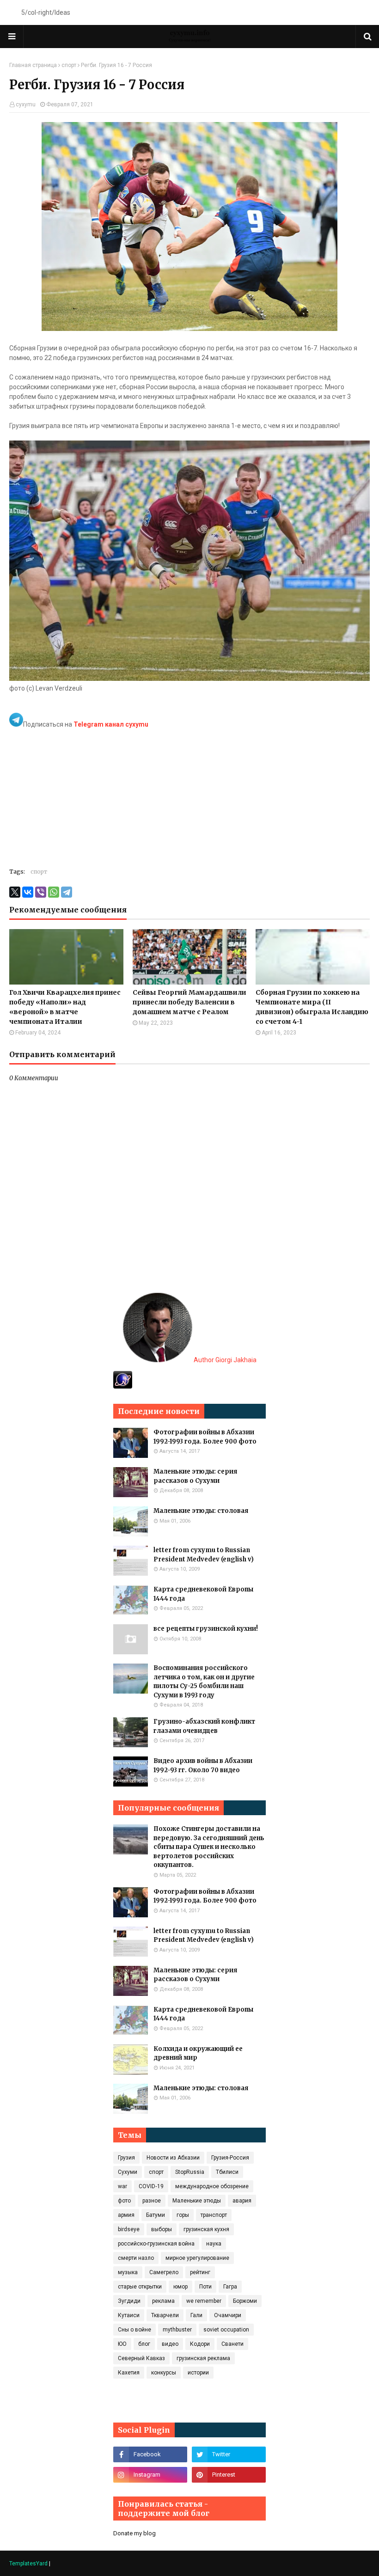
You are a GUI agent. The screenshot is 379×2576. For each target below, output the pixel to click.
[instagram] (150, 2475)
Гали (196, 2315)
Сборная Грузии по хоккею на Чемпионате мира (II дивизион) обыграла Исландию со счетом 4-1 (312, 1007)
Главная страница (33, 65)
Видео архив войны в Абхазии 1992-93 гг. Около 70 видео (203, 1765)
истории (198, 2373)
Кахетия (129, 2373)
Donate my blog (134, 2533)
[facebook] (150, 2454)
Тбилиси (227, 2172)
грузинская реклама (203, 2358)
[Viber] (41, 892)
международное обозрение (212, 2186)
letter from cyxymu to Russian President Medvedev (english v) (204, 1555)
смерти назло (136, 2258)
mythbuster (177, 2330)
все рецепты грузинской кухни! (206, 1629)
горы (183, 2215)
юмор (180, 2287)
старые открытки (140, 2287)
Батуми (156, 2215)
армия (126, 2215)
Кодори (200, 2344)
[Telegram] (67, 892)
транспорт (214, 2215)
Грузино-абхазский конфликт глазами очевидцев (204, 1726)
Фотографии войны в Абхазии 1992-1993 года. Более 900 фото (205, 1437)
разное (152, 2201)
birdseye (129, 2229)
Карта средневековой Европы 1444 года (203, 1594)
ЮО (122, 2344)
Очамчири (228, 2315)
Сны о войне (134, 2330)
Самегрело (164, 2272)
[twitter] (229, 2454)
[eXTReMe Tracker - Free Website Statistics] (123, 1386)
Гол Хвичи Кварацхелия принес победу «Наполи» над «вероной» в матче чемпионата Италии (65, 1007)
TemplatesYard (28, 2564)
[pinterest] (229, 2475)
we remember (204, 2301)
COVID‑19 (151, 2186)
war (122, 2186)
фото (124, 2201)
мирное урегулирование (197, 2258)
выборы (162, 2229)
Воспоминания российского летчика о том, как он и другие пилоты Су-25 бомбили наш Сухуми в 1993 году (204, 1682)
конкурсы (164, 2373)
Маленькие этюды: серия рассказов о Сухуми (195, 1476)
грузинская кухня (206, 2229)
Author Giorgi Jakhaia (224, 1360)
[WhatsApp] (54, 892)
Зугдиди (129, 2301)
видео (170, 2344)
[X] (15, 892)
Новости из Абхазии (173, 2158)
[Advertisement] (189, 794)
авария (242, 2201)
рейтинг (200, 2272)
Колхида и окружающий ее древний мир (198, 2053)
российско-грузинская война (156, 2244)
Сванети (232, 2344)
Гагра (230, 2287)
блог (144, 2344)
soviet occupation (226, 2330)
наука (214, 2244)
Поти (205, 2287)
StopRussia (190, 2172)
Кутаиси (129, 2315)
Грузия (126, 2158)
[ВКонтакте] (28, 892)
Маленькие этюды (197, 2201)
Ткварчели (165, 2315)
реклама (163, 2301)
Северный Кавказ (141, 2358)
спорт (69, 65)
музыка (128, 2272)
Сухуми (128, 2172)
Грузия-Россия (230, 2158)
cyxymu (26, 104)
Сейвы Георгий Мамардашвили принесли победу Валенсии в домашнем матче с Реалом (189, 1002)
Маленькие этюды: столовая (201, 1511)
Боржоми (245, 2301)
